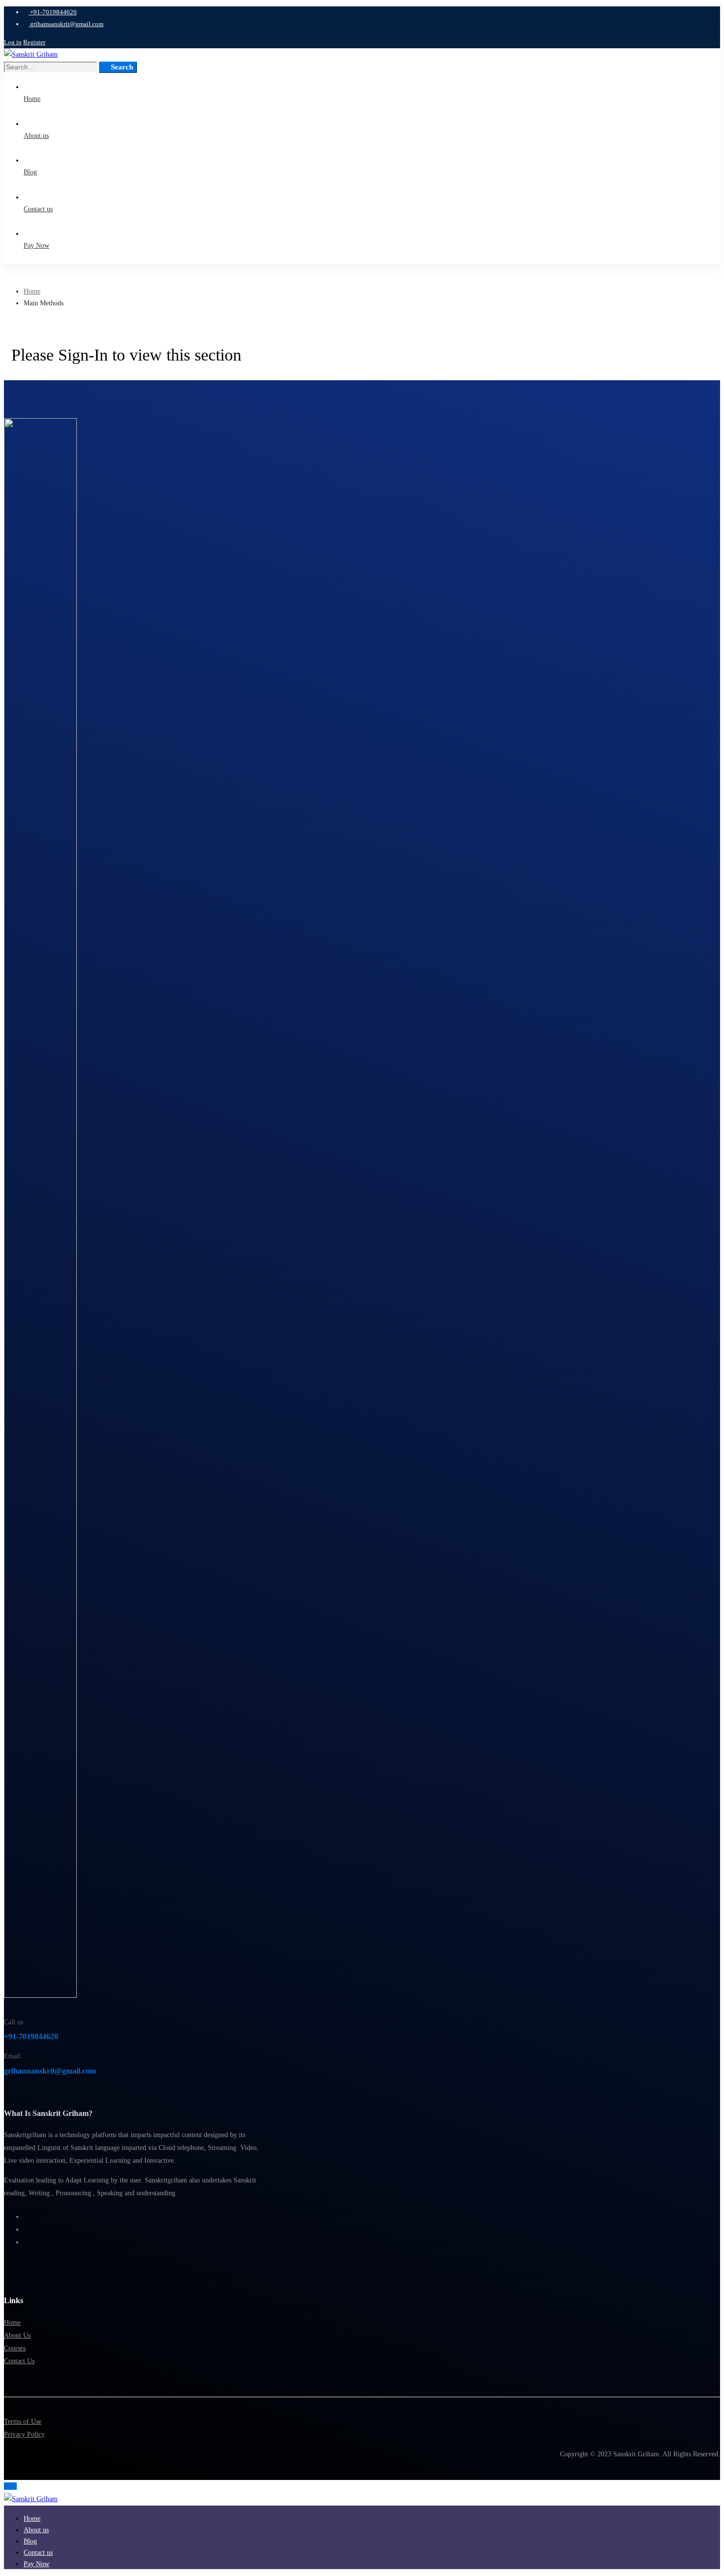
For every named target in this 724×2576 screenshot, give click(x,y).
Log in (13, 42)
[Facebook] (26, 2217)
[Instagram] (26, 2229)
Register (34, 42)
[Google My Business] (26, 2242)
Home (32, 291)
